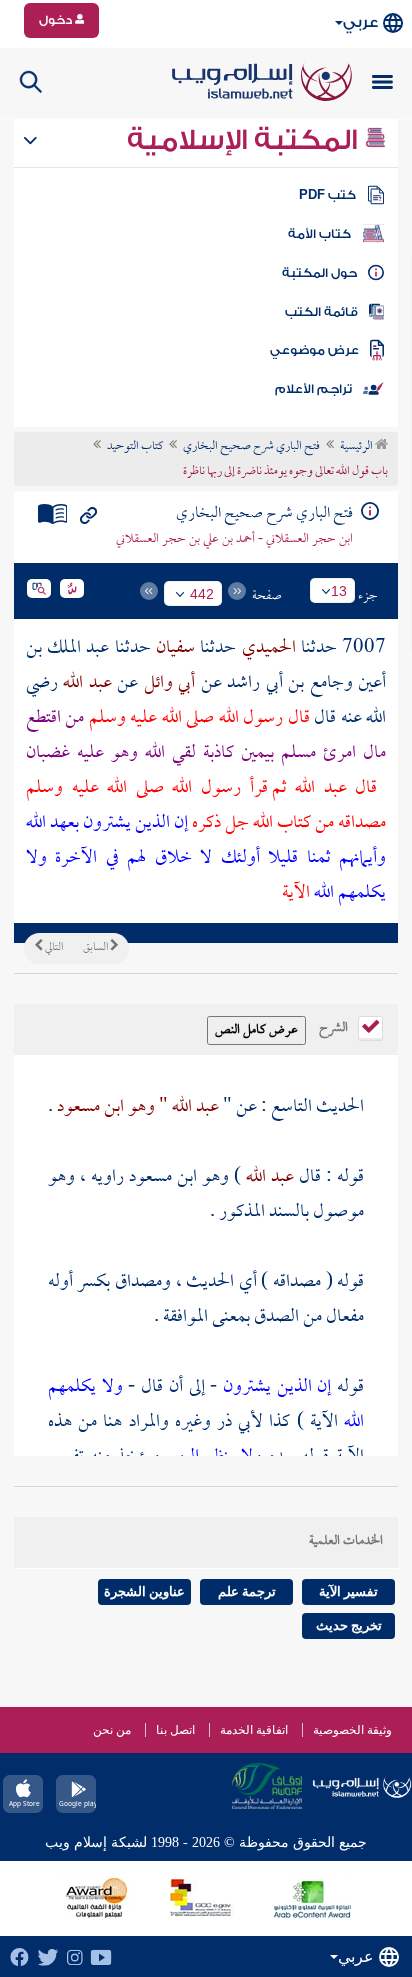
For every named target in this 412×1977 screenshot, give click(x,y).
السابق (96, 948)
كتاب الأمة (319, 234)
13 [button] (339, 591)
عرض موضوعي (314, 350)
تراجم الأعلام (313, 389)
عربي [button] (360, 22)
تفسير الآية (348, 1591)
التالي (53, 948)
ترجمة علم (247, 1591)
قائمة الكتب (321, 312)
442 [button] (202, 594)
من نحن (112, 1730)
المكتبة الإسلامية (245, 140)
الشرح (335, 1026)
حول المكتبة (319, 273)
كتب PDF (327, 195)
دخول (57, 20)
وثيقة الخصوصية (352, 1730)
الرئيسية (357, 447)
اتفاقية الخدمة (254, 1730)
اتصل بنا (175, 1730)
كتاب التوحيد (135, 447)
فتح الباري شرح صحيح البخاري (251, 447)
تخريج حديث (349, 1625)
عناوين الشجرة (144, 1591)
